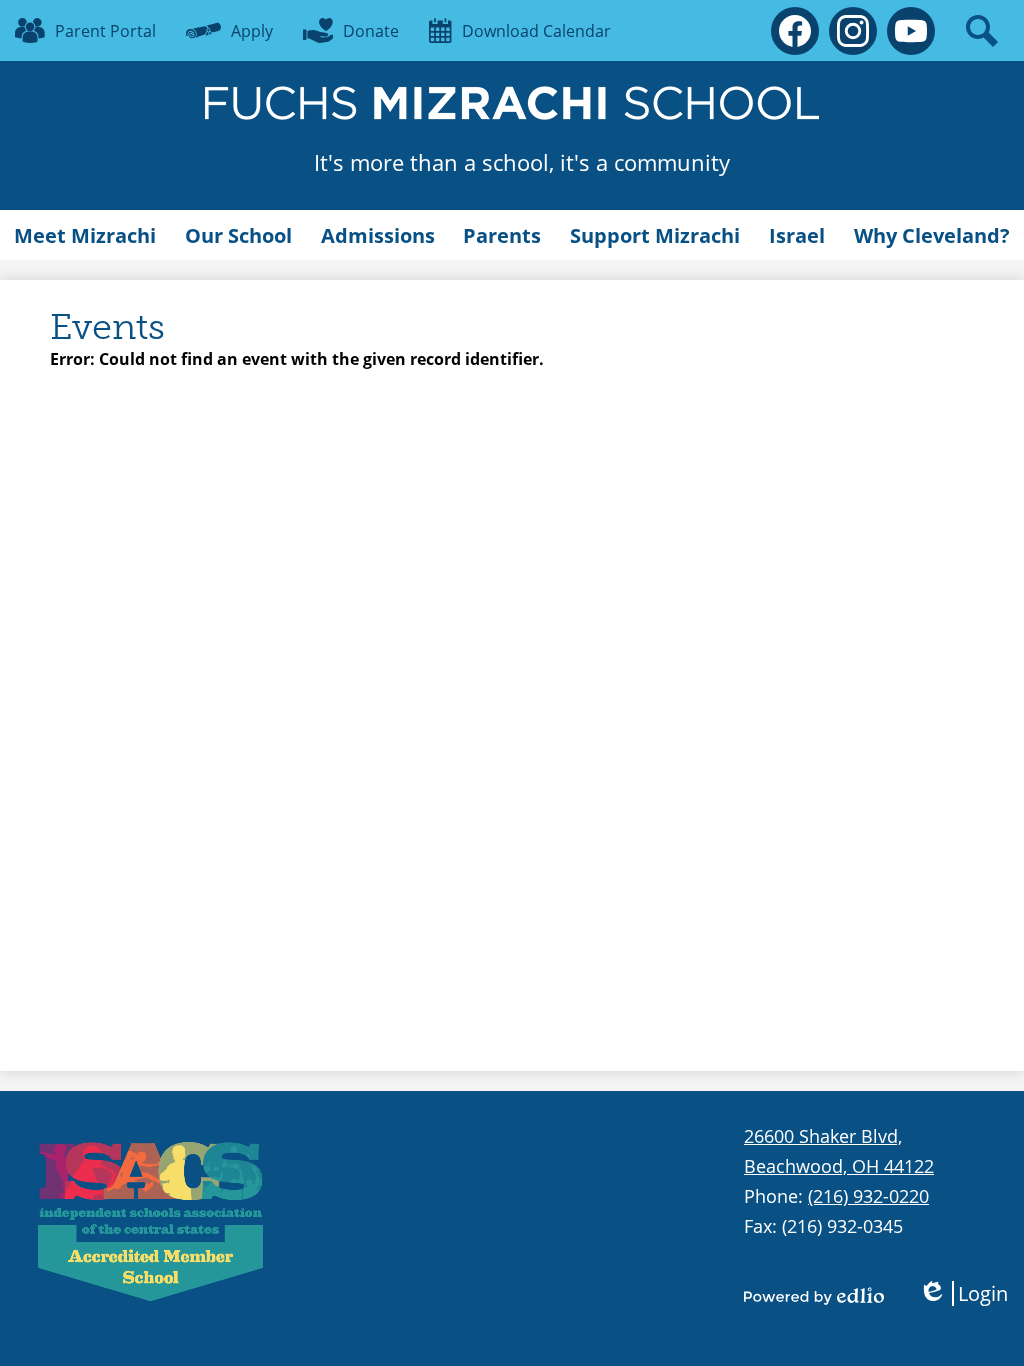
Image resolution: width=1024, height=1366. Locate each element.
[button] (85, 235)
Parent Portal (105, 31)
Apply (252, 31)
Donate (371, 31)
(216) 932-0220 (868, 1196)
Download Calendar (536, 31)
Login (963, 1293)
